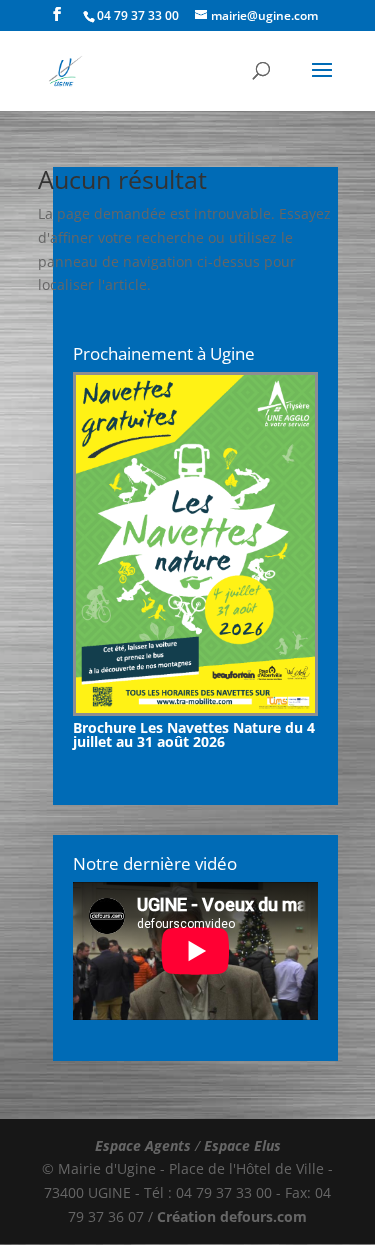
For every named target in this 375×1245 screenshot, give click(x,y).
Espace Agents (143, 1145)
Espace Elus (242, 1145)
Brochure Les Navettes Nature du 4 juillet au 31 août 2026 (194, 734)
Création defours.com (232, 1216)
